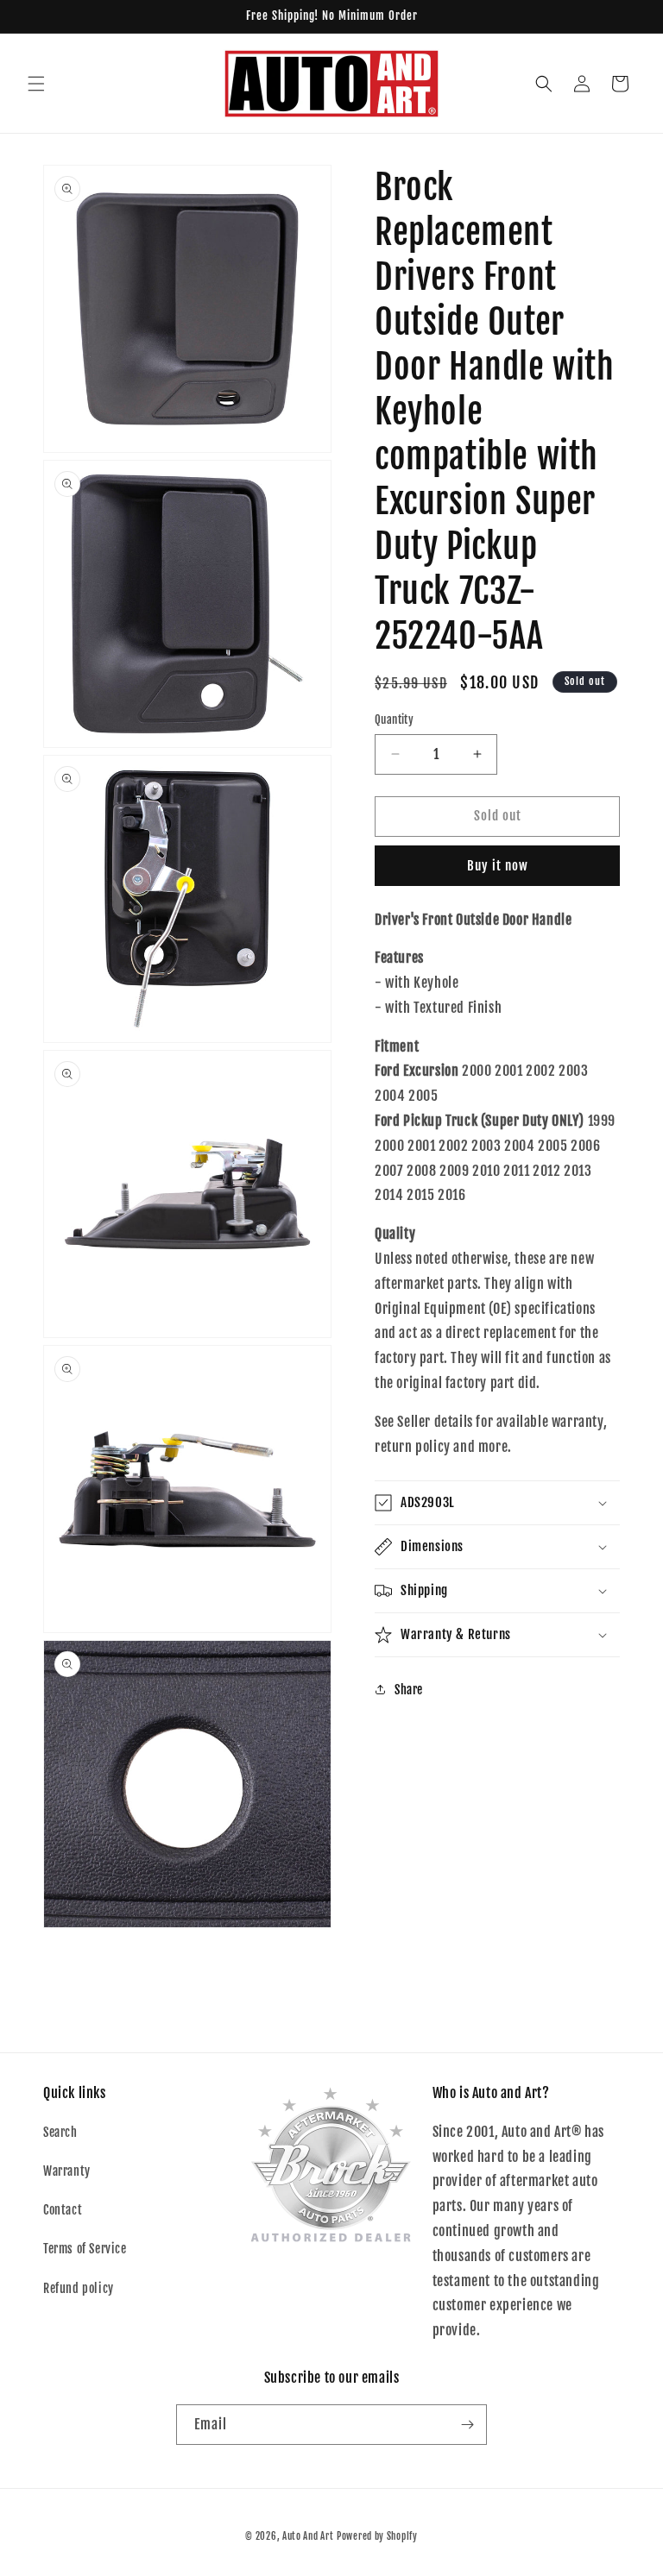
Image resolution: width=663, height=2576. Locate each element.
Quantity (394, 719)
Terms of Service (85, 2249)
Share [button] (409, 1690)
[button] (36, 84)
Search (60, 2132)
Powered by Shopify (377, 2536)
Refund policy (79, 2288)
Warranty (67, 2171)
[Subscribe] (467, 2425)
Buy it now (498, 866)
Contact (63, 2210)
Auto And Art (308, 2536)
